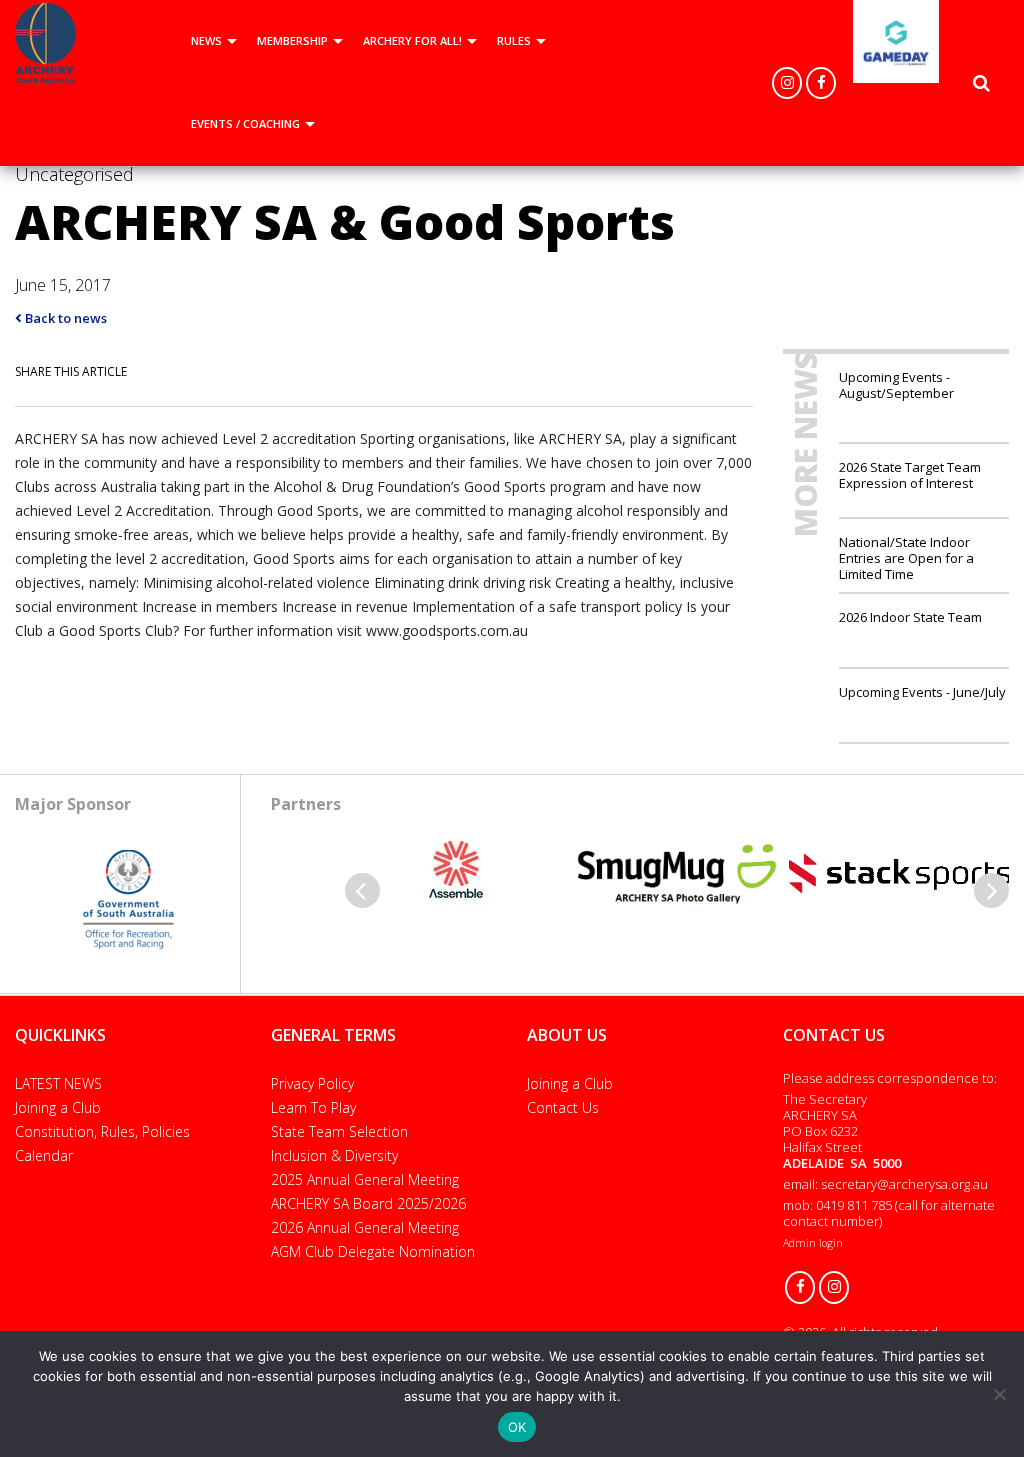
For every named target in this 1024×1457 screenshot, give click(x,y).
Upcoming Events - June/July (922, 691)
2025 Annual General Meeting (365, 1179)
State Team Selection (339, 1131)
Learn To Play (313, 1107)
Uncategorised (74, 174)
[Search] (981, 83)
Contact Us (563, 1107)
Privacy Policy (312, 1083)
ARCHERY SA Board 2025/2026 (368, 1203)
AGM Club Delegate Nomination (373, 1251)
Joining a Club (58, 1107)
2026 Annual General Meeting (365, 1227)
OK (517, 1427)
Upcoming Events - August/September (896, 385)
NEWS (206, 40)
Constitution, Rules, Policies (102, 1131)
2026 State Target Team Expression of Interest (910, 474)
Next (991, 890)
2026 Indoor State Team (910, 616)
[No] (999, 1394)
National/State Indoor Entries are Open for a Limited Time (906, 557)
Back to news (64, 318)
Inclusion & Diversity (334, 1155)
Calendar (44, 1155)
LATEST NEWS (58, 1083)
